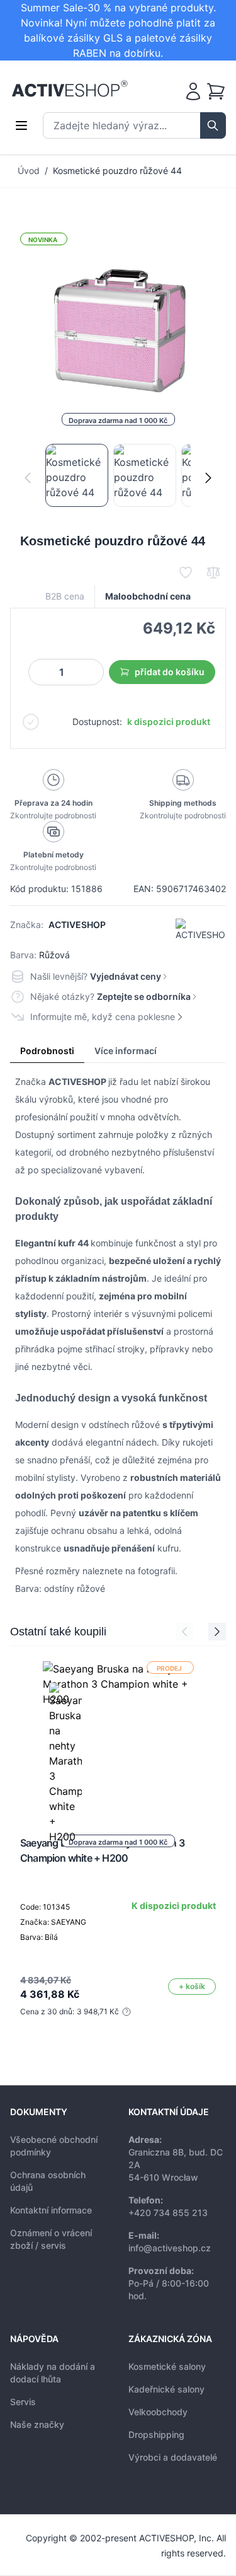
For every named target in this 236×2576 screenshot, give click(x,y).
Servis (23, 2402)
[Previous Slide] (184, 1632)
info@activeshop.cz (170, 2248)
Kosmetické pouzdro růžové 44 (117, 171)
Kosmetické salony (167, 2366)
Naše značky (37, 2424)
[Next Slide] (217, 1632)
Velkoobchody (158, 2412)
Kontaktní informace (51, 2210)
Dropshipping (156, 2434)
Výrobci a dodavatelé (173, 2457)
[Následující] (208, 478)
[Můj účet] (193, 91)
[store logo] (70, 89)
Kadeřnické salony (166, 2389)
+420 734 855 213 (168, 2213)
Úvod (29, 171)
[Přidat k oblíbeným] (186, 572)
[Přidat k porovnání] (213, 572)
